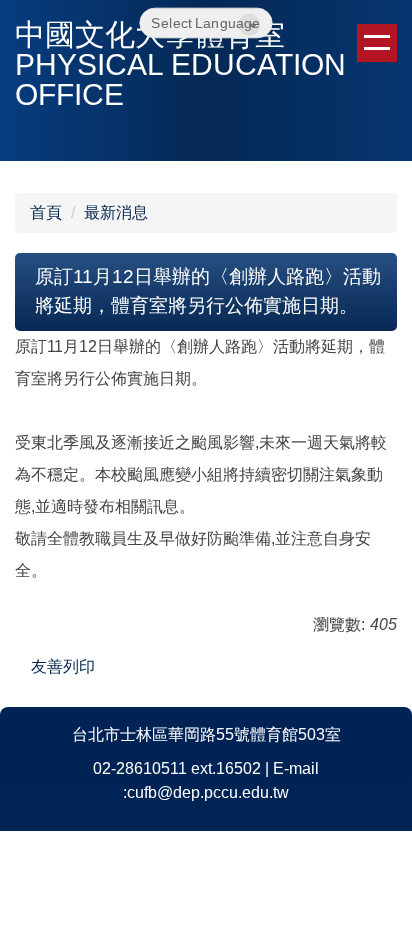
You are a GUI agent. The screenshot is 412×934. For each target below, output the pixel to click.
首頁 (46, 212)
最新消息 (116, 212)
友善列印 (63, 666)
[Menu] (377, 43)
